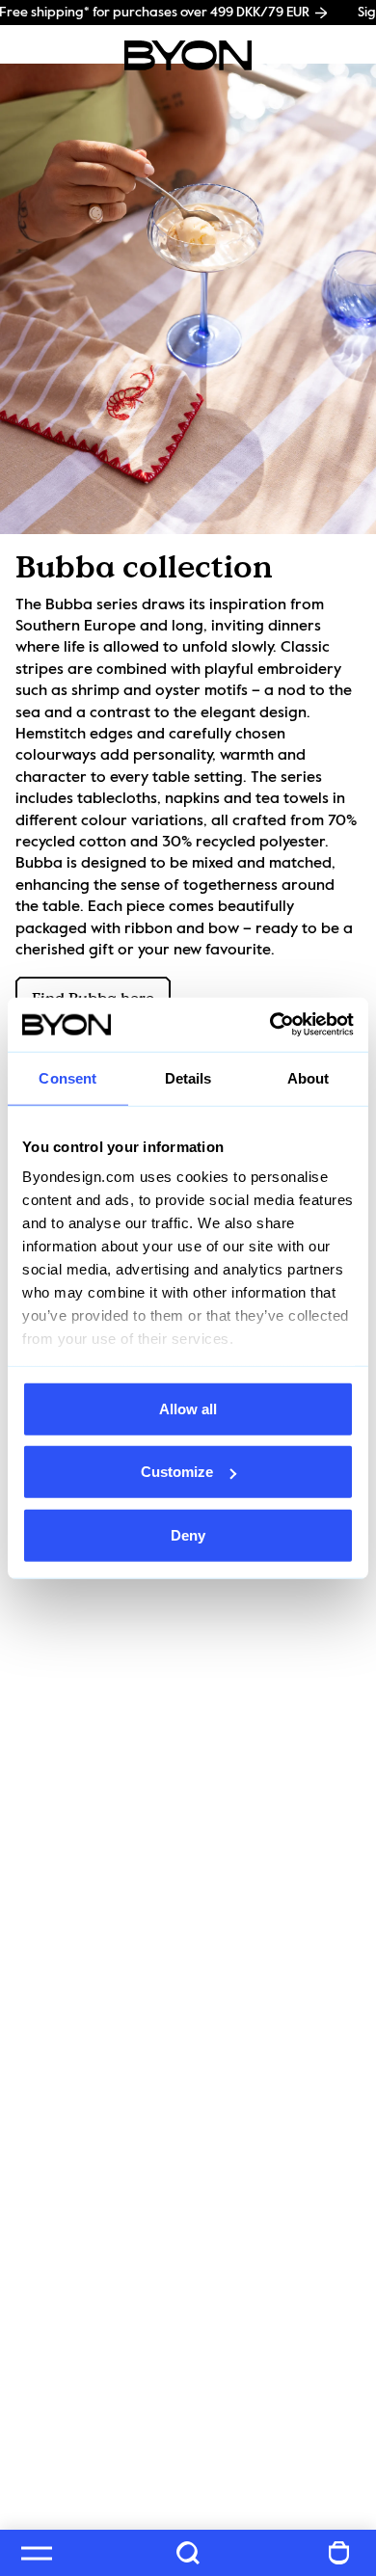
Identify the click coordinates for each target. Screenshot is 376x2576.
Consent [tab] (67, 1077)
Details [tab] (188, 1077)
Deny (188, 1534)
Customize (177, 1472)
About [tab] (309, 1077)
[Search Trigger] (188, 2553)
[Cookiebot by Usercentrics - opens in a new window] (270, 1025)
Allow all (188, 1408)
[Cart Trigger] (339, 2553)
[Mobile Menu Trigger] (37, 2553)
